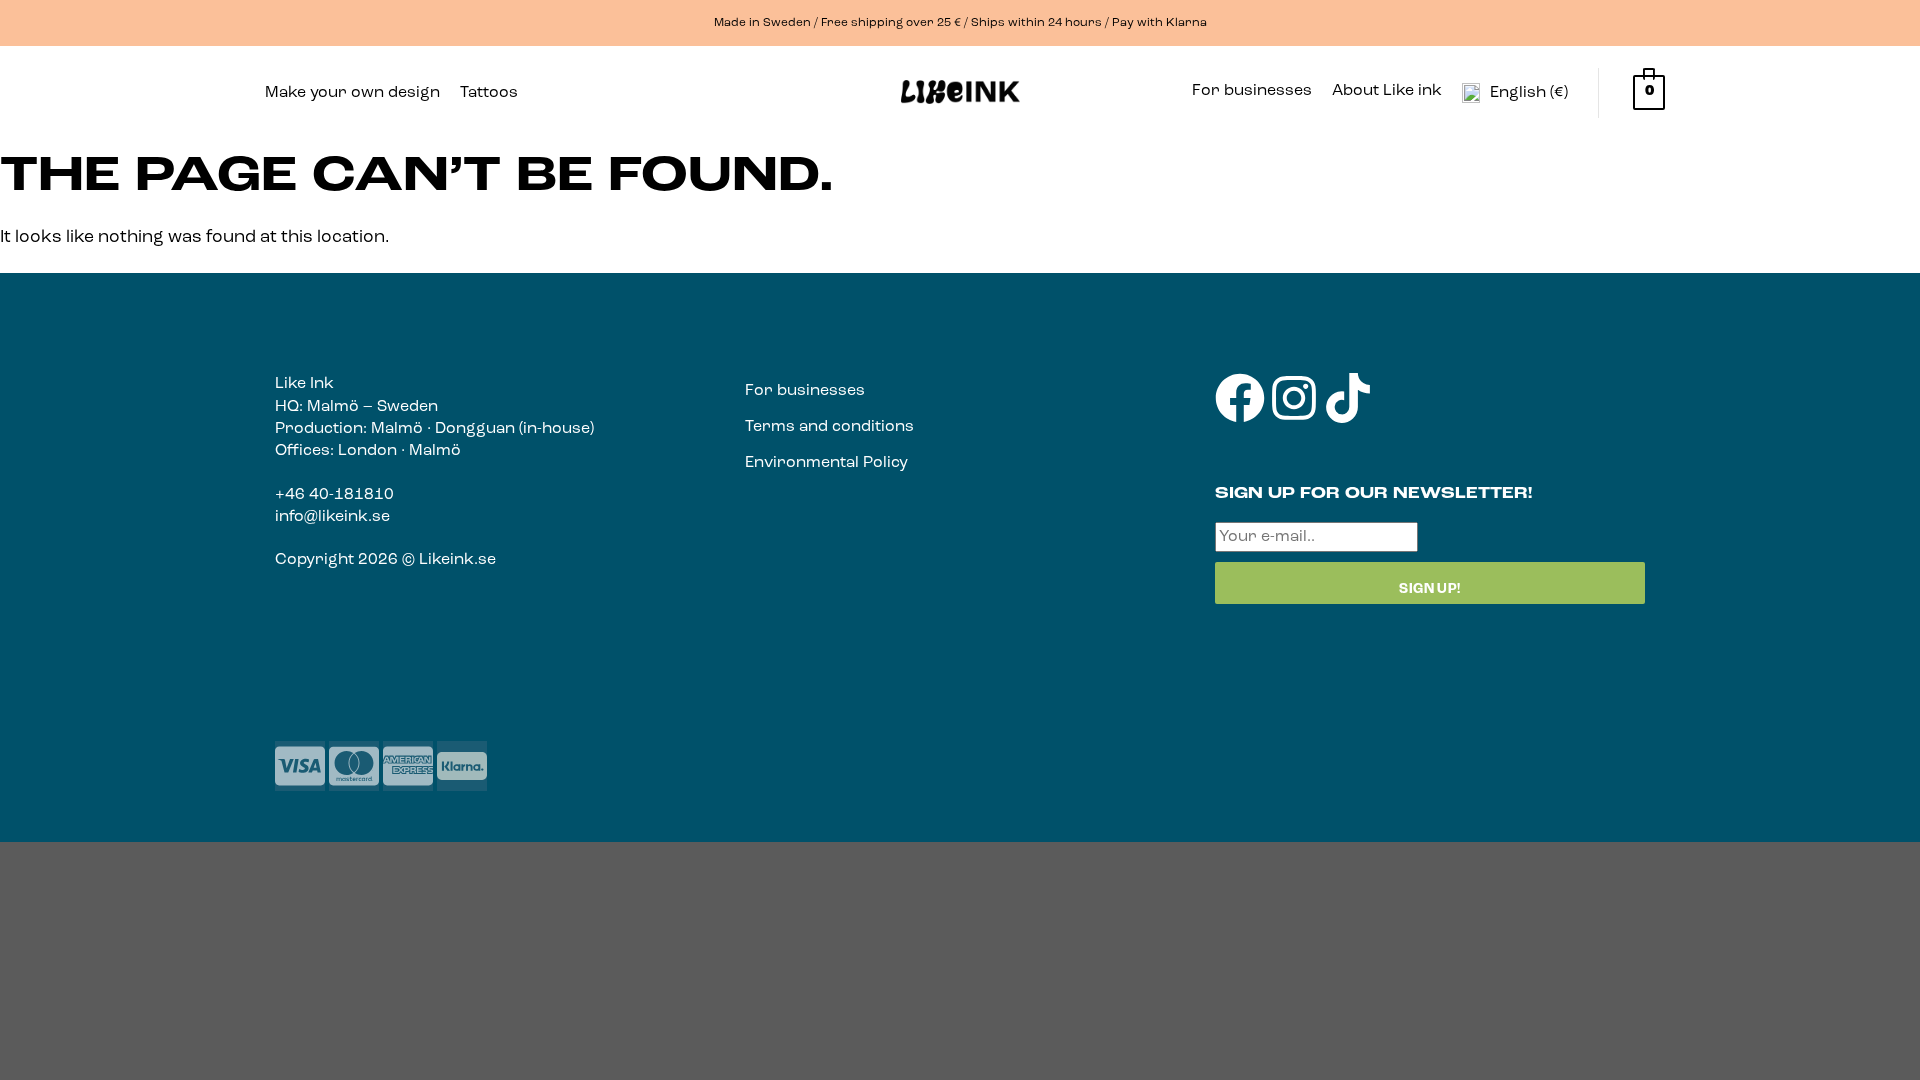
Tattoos (489, 93)
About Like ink (1387, 91)
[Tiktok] (1348, 398)
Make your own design (352, 93)
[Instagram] (1294, 398)
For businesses (1252, 91)
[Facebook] (1240, 398)
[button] (494, 93)
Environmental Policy (826, 463)
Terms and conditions (829, 427)
